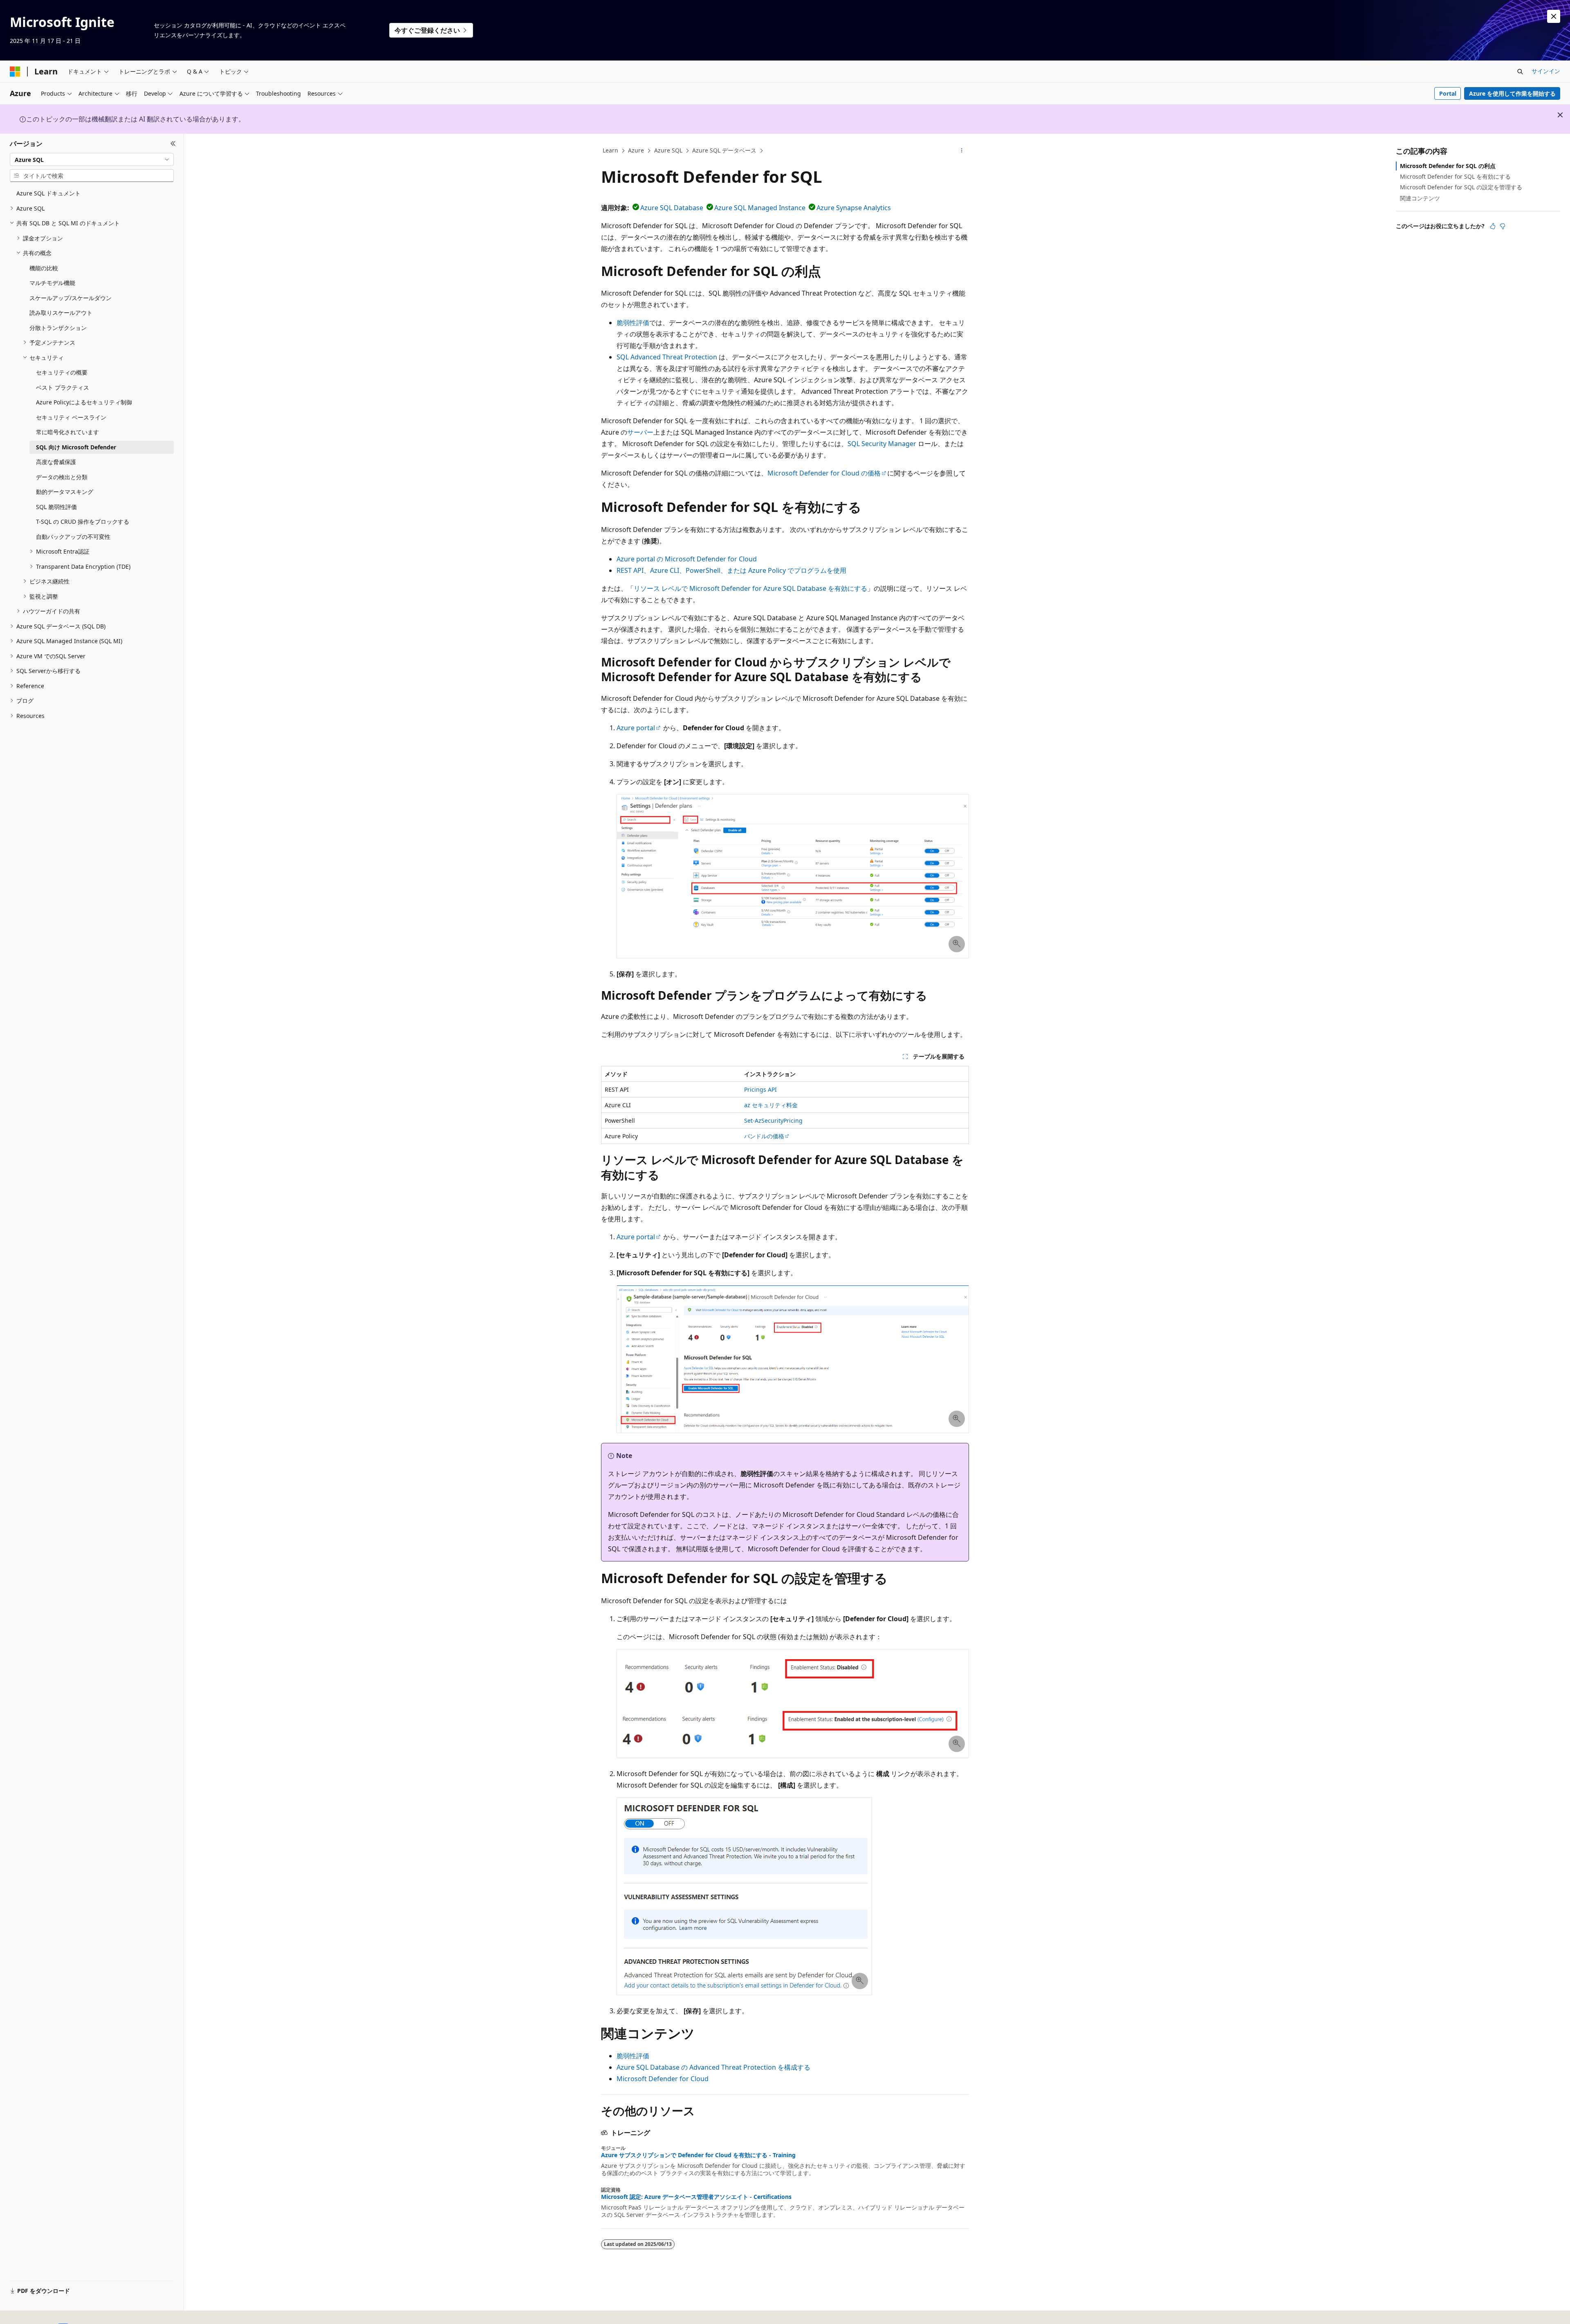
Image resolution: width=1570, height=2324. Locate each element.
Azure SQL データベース (724, 150)
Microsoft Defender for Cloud (663, 2079)
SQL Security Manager (882, 444)
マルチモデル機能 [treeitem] (52, 283)
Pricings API (760, 1089)
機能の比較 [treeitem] (44, 268)
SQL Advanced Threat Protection (667, 357)
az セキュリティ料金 (771, 1105)
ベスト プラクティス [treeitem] (63, 387)
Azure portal (636, 728)
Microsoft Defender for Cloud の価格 (824, 473)
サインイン (1546, 71)
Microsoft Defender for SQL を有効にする (1455, 176)
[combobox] (92, 159)
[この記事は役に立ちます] (1493, 226)
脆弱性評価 (633, 323)
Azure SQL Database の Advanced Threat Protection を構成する (713, 2067)
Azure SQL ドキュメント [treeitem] (48, 193)
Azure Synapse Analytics (854, 208)
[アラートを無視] (1554, 16)
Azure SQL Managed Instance (760, 208)
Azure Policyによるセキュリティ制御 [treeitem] (84, 402)
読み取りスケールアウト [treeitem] (61, 313)
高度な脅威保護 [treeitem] (56, 462)
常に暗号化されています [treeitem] (67, 432)
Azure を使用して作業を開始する (1512, 93)
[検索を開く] (1520, 72)
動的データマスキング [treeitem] (65, 492)
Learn (610, 150)
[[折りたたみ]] (173, 144)
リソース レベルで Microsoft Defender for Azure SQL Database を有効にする (750, 588)
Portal (1448, 93)
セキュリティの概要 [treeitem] (62, 372)
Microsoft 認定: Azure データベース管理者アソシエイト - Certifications (696, 2197)
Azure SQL (668, 150)
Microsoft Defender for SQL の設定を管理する (1461, 187)
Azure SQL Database (672, 208)
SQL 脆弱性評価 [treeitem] (56, 507)
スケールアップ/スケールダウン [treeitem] (71, 298)
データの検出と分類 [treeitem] (62, 477)
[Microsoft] (15, 72)
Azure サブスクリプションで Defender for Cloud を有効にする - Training (698, 2155)
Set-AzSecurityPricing (773, 1120)
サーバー (640, 432)
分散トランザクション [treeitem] (58, 328)
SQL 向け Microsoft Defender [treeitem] (76, 447)
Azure (636, 150)
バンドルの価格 (764, 1136)
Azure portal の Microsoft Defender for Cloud (687, 559)
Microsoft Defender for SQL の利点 (1448, 166)
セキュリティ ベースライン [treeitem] (71, 417)
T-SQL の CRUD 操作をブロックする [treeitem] (83, 522)
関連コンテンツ (1420, 198)
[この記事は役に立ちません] (1503, 226)
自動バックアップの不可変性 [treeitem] (73, 537)
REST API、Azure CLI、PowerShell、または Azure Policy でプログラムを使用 (731, 570)
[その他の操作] (962, 151)
